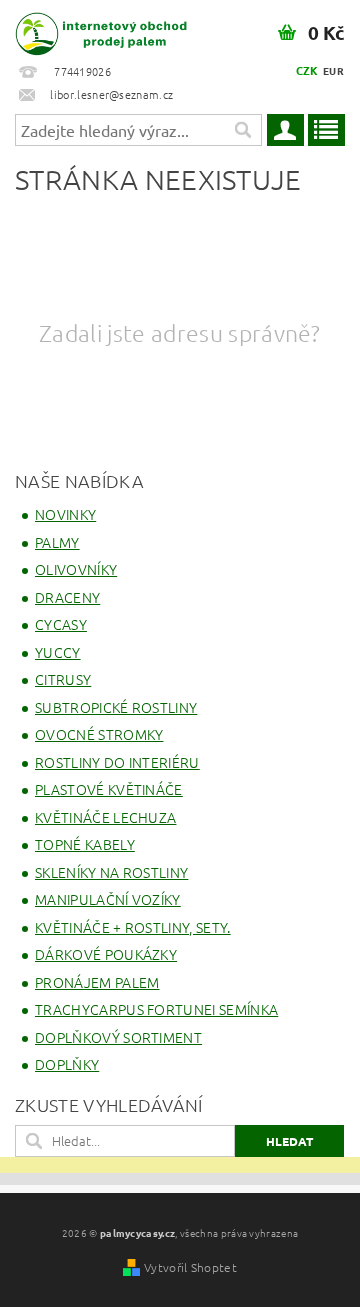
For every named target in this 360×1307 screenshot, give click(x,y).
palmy (57, 542)
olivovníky (76, 569)
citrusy (63, 679)
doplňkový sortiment (118, 1037)
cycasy (61, 624)
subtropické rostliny (116, 707)
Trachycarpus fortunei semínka (156, 1009)
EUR (333, 70)
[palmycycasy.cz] (90, 26)
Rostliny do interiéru (117, 762)
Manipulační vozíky (108, 899)
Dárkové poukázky (106, 954)
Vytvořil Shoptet (190, 1267)
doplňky (67, 1064)
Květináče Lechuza (105, 817)
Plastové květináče (109, 789)
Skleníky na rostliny (111, 872)
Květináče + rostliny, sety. (133, 927)
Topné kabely (85, 844)
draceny (67, 597)
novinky (65, 514)
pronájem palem (97, 982)
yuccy (58, 652)
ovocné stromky (99, 734)
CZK (307, 70)
